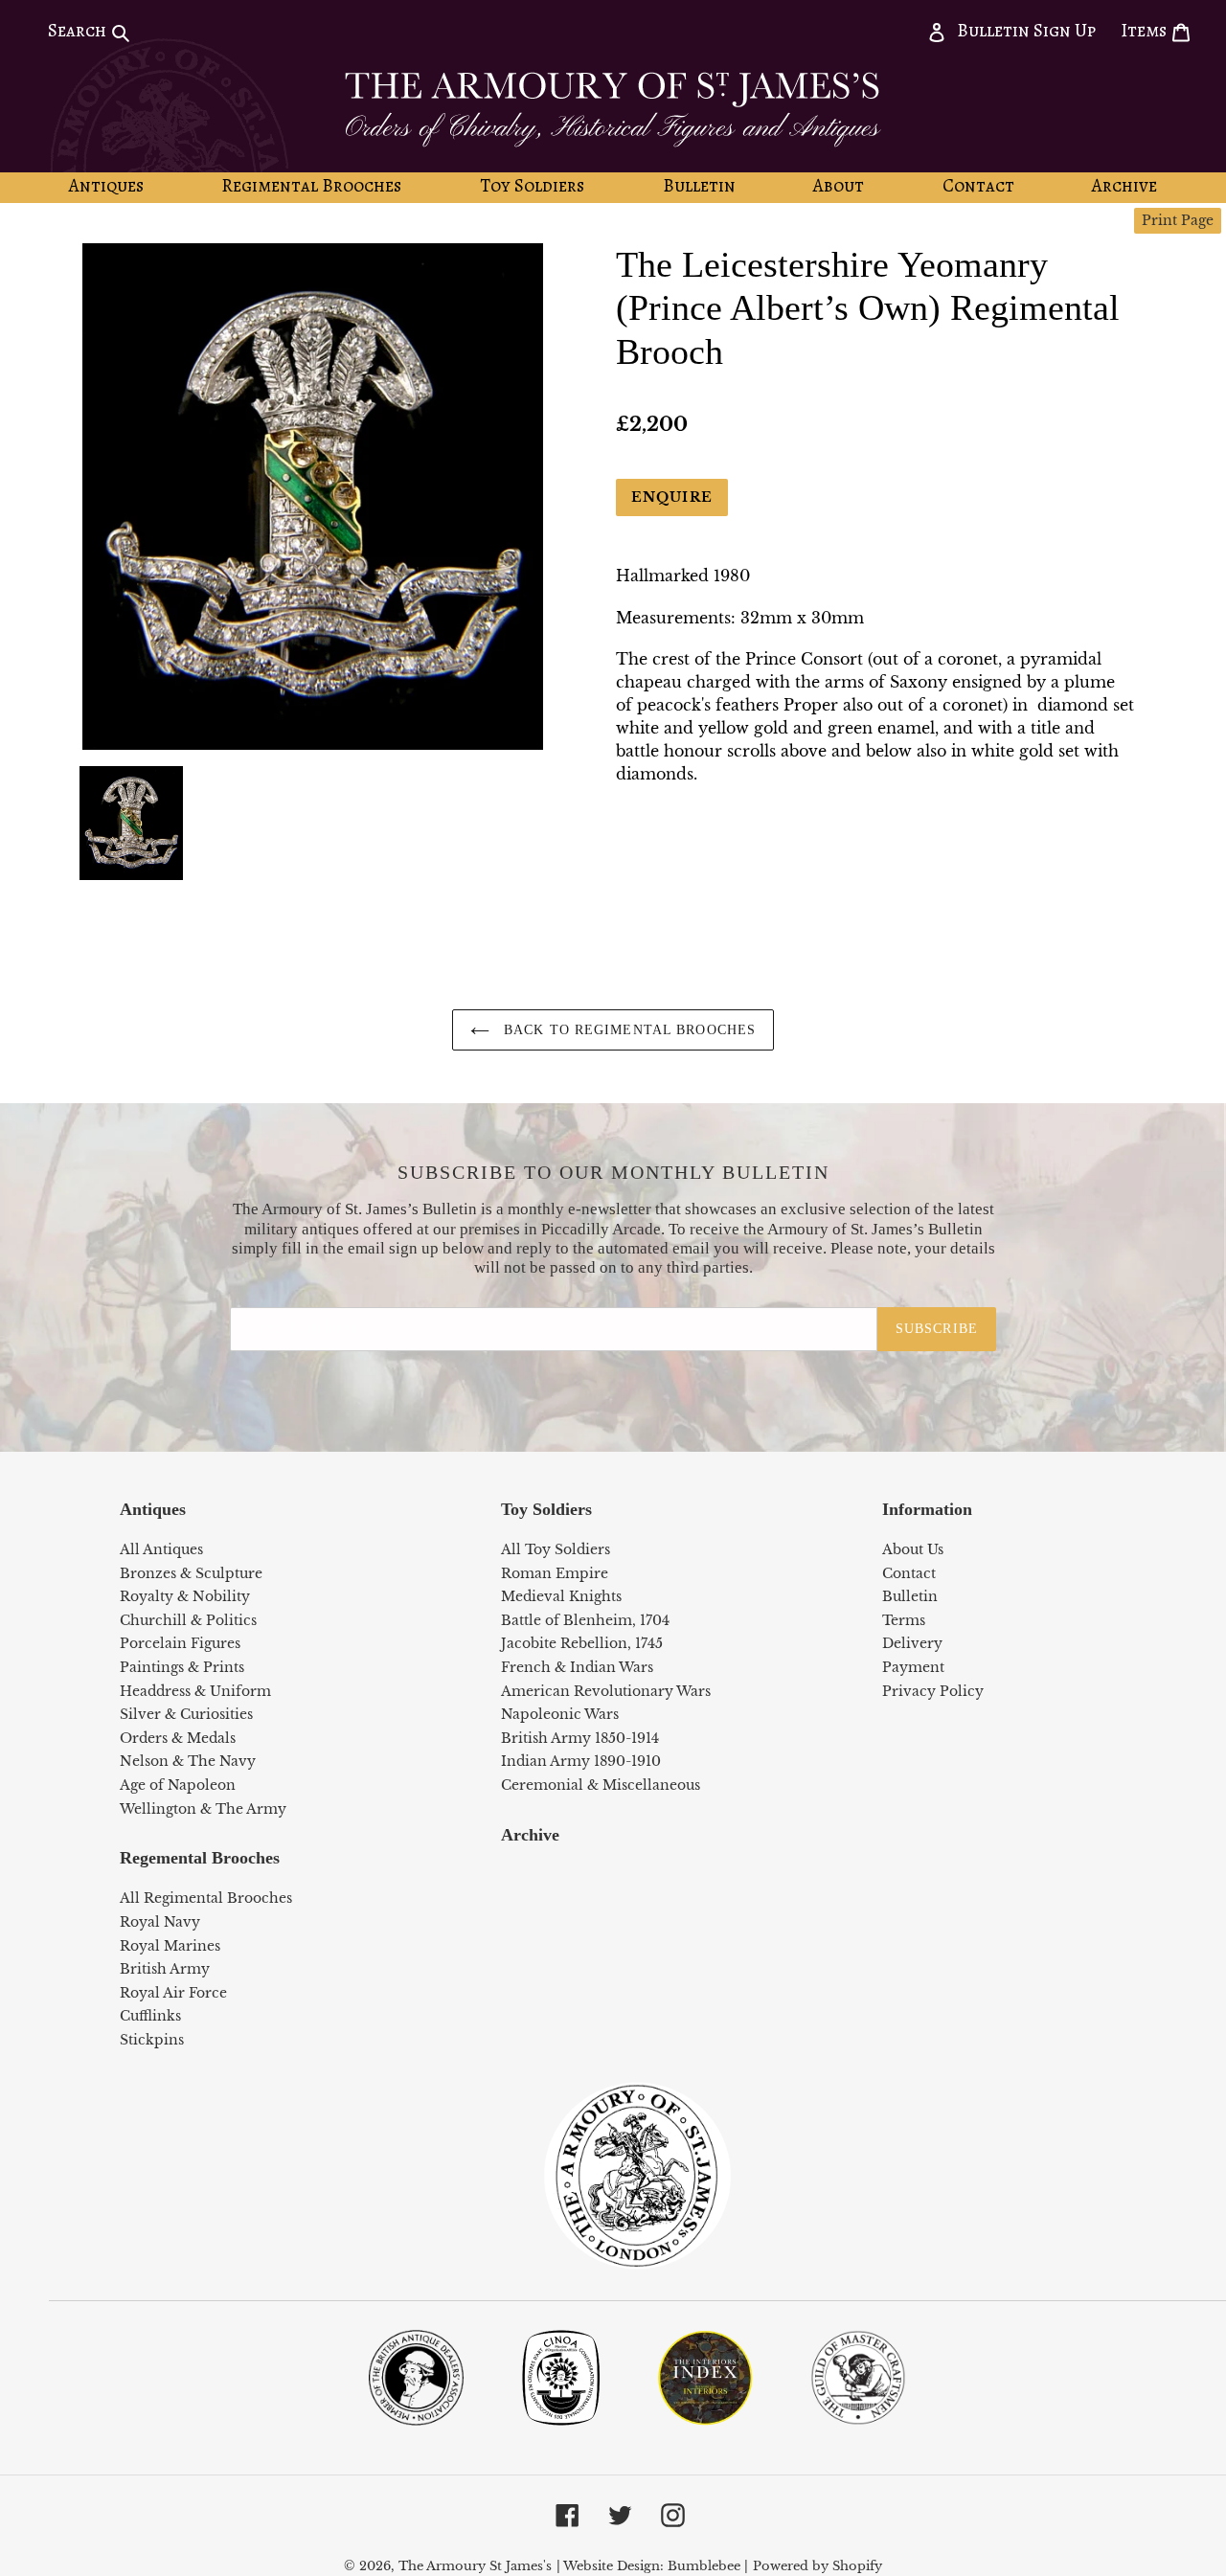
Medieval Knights (561, 1596)
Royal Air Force (173, 1993)
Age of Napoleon (178, 1785)
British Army (165, 1969)
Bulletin (910, 1596)
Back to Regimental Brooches (627, 1030)
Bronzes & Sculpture (191, 1573)
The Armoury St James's (475, 2566)
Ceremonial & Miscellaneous (601, 1785)
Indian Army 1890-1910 (581, 1761)
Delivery (912, 1643)
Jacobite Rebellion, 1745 (582, 1643)
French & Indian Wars (577, 1667)
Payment (913, 1667)
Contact (909, 1573)
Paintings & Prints (182, 1667)
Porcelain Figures (180, 1643)
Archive (530, 1835)
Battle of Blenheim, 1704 (585, 1620)
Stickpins (152, 2040)
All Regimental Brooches (206, 1898)
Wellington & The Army (203, 1809)
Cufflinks (150, 2016)
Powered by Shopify (817, 2566)
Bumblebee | (708, 2566)
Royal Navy (160, 1922)
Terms (904, 1620)
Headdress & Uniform (195, 1691)
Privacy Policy (933, 1691)
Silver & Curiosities (186, 1714)
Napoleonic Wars (560, 1714)
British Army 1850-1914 (580, 1738)
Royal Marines (170, 1946)
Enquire (672, 497)
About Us (913, 1549)
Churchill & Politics (188, 1620)
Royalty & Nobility (185, 1596)
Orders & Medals (178, 1738)
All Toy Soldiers (556, 1549)
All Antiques (161, 1549)
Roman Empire (555, 1573)
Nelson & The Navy (188, 1761)
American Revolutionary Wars (606, 1691)
